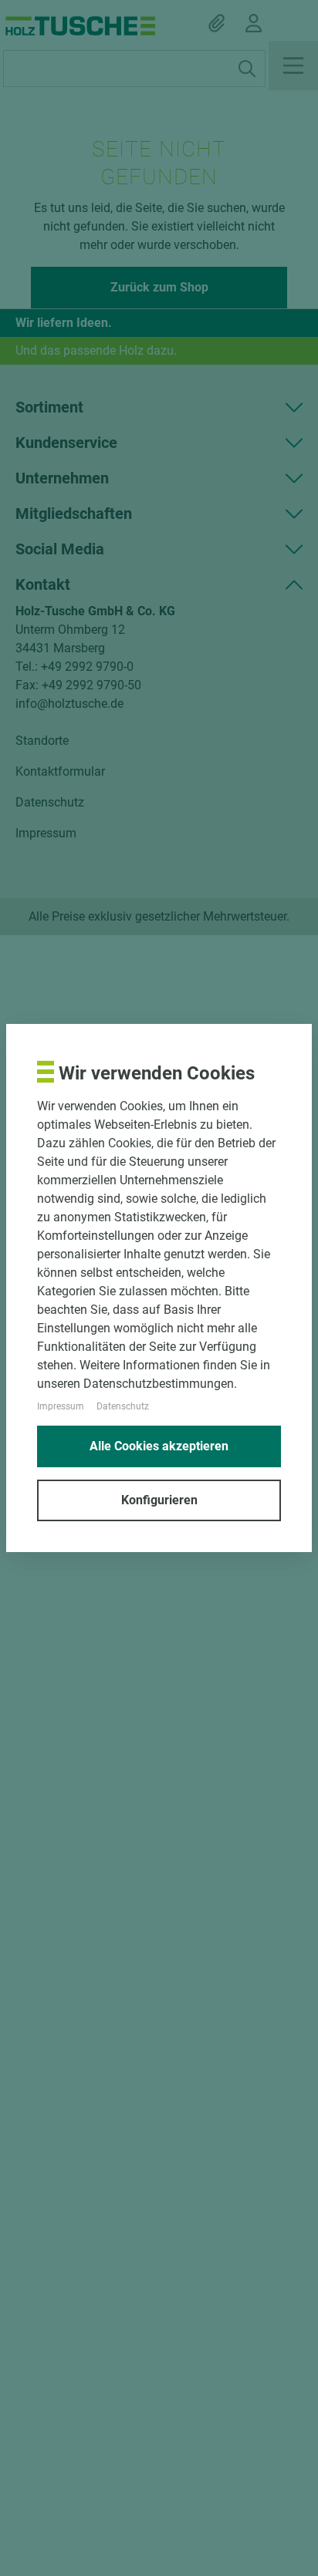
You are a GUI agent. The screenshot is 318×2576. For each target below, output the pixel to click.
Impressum (61, 1406)
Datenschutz (123, 1406)
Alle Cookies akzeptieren (159, 1446)
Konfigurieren (159, 1500)
